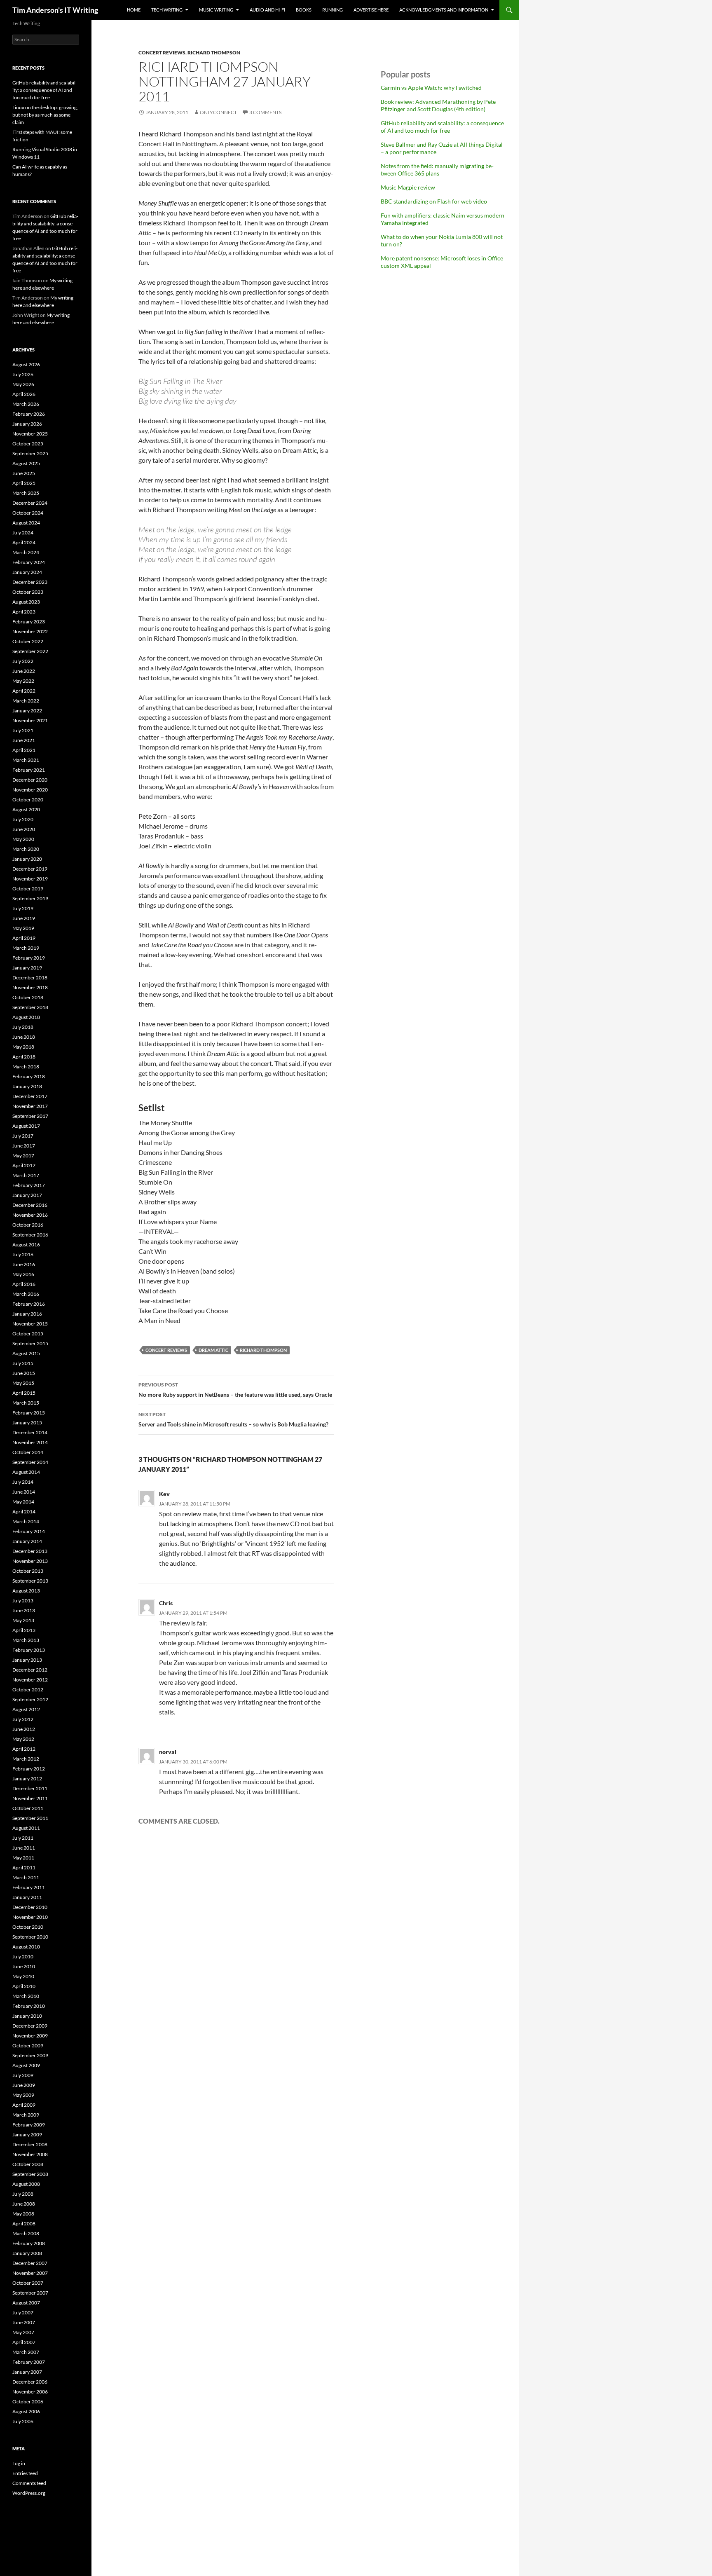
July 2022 (23, 661)
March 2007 (26, 2352)
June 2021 (24, 740)
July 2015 (23, 1363)
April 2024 (24, 542)
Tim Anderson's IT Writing (55, 10)
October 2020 (28, 800)
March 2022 (26, 701)
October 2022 (28, 641)
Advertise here (371, 10)
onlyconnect (218, 112)
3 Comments (265, 112)
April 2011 (24, 1868)
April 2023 (24, 612)
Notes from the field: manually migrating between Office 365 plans (437, 170)
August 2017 (26, 1126)
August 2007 (26, 2303)
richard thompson (214, 53)
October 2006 (28, 2402)
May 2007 (23, 2332)
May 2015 (23, 1383)
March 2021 (26, 760)
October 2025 (28, 444)
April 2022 (24, 691)
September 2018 (30, 1007)
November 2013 (30, 1561)
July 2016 (23, 1254)
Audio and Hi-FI (267, 10)
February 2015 (29, 1413)
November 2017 (30, 1106)
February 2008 (29, 2243)
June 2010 (24, 1966)
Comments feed (29, 2483)
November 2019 (30, 879)
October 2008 (28, 2164)
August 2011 (26, 1828)
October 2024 (28, 513)
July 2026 (23, 374)
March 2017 (26, 1175)
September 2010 (30, 1937)
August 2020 (26, 809)
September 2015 (30, 1343)
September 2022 (30, 651)
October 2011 (28, 1808)
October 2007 (28, 2283)
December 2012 (30, 1670)
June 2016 (24, 1264)
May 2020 (23, 839)
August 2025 (26, 463)
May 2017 (23, 1156)
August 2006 (26, 2411)
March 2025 (26, 493)
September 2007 (30, 2293)
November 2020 (30, 790)
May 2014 (23, 1502)
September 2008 (30, 2174)
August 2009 (26, 2065)
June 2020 (24, 829)
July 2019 (23, 908)
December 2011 (30, 1788)
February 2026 (29, 414)
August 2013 (26, 1591)
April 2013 (24, 1630)
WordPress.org (29, 2493)
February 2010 (29, 2006)
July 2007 (23, 2313)
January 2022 (27, 711)
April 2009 (24, 2105)
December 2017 (30, 1096)
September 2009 (30, 2055)
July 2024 (23, 533)
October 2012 (28, 1690)
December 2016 (30, 1205)
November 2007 (30, 2273)
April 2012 (24, 1749)
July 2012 (23, 1719)
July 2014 (23, 1482)
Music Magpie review (408, 187)
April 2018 (24, 1057)
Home (134, 10)
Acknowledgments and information (444, 10)
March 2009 (26, 2115)
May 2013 (23, 1620)
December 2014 (30, 1432)
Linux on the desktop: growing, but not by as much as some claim (45, 115)
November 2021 (30, 720)
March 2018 (26, 1067)
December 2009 (30, 2026)
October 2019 (28, 889)
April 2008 (24, 2224)
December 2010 (30, 1907)
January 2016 (27, 1314)
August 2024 (26, 523)
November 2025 (30, 434)
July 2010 (23, 1957)
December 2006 (30, 2382)
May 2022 (23, 681)
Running (333, 10)
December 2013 (30, 1551)
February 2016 (29, 1304)
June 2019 (24, 918)
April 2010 (24, 1986)
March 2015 (26, 1403)
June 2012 (24, 1729)
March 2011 (26, 1877)
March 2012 (26, 1759)
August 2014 (26, 1472)
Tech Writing (167, 10)
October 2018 (28, 997)
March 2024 (26, 552)
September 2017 (30, 1116)
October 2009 (28, 2046)
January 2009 (27, 2135)
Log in (19, 2463)
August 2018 (26, 1017)
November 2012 (30, 1680)
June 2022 (24, 671)
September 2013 (30, 1581)
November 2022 (30, 631)
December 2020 (30, 780)
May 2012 (23, 1739)
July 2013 (23, 1601)
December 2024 (30, 503)
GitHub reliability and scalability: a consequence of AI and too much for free (442, 127)
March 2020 (26, 849)
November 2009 (30, 2036)
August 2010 (26, 1947)
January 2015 (27, 1423)
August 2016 (26, 1245)
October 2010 (28, 1927)
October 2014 (28, 1452)
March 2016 (26, 1294)
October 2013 (28, 1571)
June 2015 (24, 1373)
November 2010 (30, 1917)
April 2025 (24, 483)
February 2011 (29, 1887)
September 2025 (30, 453)
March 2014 (26, 1521)
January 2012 (27, 1779)
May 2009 (23, 2095)
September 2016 (30, 1235)
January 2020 (27, 859)
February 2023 (29, 622)
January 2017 (27, 1195)
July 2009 (23, 2075)
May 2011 (23, 1858)
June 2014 (24, 1492)
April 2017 (24, 1165)
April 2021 (24, 750)
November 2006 (30, 2392)
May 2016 (23, 1274)
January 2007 (27, 2372)
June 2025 (24, 473)
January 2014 (27, 1541)
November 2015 (30, 1324)
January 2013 (27, 1660)
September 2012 (30, 1699)
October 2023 (28, 592)
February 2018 (29, 1076)
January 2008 (27, 2253)
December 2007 (30, 2263)
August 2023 (26, 602)
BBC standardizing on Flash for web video (434, 201)
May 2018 (23, 1047)
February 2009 (29, 2125)
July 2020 (23, 819)
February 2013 (29, 1650)
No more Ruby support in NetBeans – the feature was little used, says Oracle (235, 1390)
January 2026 (27, 424)
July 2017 (23, 1136)
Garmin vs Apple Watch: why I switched (431, 88)
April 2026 (24, 394)
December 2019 (30, 869)
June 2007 (24, 2322)
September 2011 (30, 1818)
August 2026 (26, 364)
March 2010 (26, 1996)
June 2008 (24, 2204)
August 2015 (26, 1353)
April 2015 (24, 1393)
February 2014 (29, 1531)
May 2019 (23, 928)
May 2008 (23, 2214)
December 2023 (30, 582)
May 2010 (23, 1976)
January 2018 (27, 1086)
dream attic (213, 1350)
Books (304, 10)
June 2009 (24, 2085)
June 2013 (24, 1610)
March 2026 (26, 404)
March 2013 (26, 1640)
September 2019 (30, 898)
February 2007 (29, 2362)
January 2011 (27, 1897)
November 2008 (30, 2154)
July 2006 (23, 2421)
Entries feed (25, 2473)
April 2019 (24, 938)
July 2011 (23, 1838)
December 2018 (30, 978)
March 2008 (26, 2233)
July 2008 (23, 2194)
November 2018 (30, 987)
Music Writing (216, 10)
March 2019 (26, 948)
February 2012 (29, 1769)
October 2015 (28, 1334)
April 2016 (24, 1284)
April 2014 (24, 1512)
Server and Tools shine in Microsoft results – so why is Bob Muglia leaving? (233, 1419)
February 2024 (29, 562)
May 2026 (23, 384)
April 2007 (24, 2342)
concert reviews (162, 53)
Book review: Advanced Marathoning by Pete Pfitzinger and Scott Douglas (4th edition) (438, 105)
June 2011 (24, 1848)
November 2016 (30, 1215)
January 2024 (27, 572)
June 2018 (24, 1037)
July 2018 (23, 1027)
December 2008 (30, 2144)
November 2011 (30, 1798)
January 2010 (27, 2016)
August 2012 (26, 1709)
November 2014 (30, 1442)
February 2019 (29, 958)
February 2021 (29, 770)
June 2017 (24, 1146)
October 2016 (28, 1225)
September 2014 (30, 1462)
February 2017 (29, 1185)
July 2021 (23, 730)
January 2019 (27, 968)
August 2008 (26, 2184)
